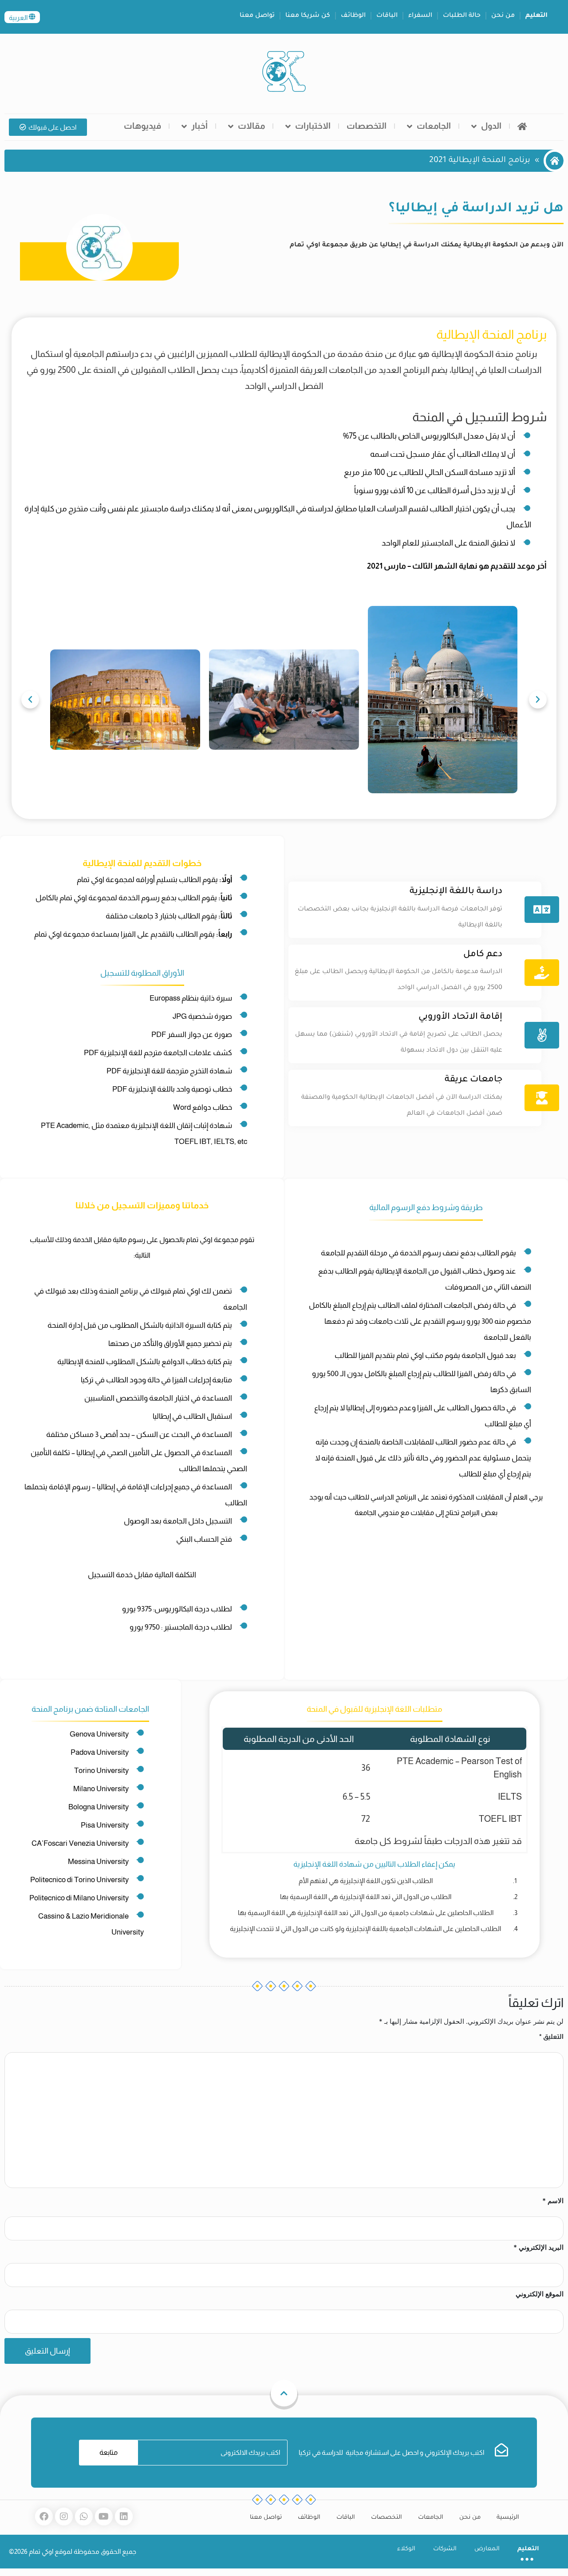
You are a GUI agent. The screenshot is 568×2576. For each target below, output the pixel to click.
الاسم (553, 2201)
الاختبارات (313, 126)
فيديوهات (142, 126)
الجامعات (434, 126)
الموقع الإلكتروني (540, 2294)
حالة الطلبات (462, 16)
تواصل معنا (257, 16)
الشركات (445, 2549)
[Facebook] (44, 2517)
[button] (30, 700)
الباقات (387, 16)
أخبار (199, 126)
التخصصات (367, 126)
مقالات (251, 126)
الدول (491, 126)
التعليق (551, 2036)
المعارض (487, 2549)
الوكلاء (406, 2549)
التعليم (536, 16)
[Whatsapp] (84, 2517)
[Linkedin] (124, 2517)
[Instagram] (64, 2517)
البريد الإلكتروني (538, 2247)
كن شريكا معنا (308, 16)
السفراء (420, 16)
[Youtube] (104, 2517)
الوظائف (353, 16)
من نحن (503, 16)
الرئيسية (508, 2518)
